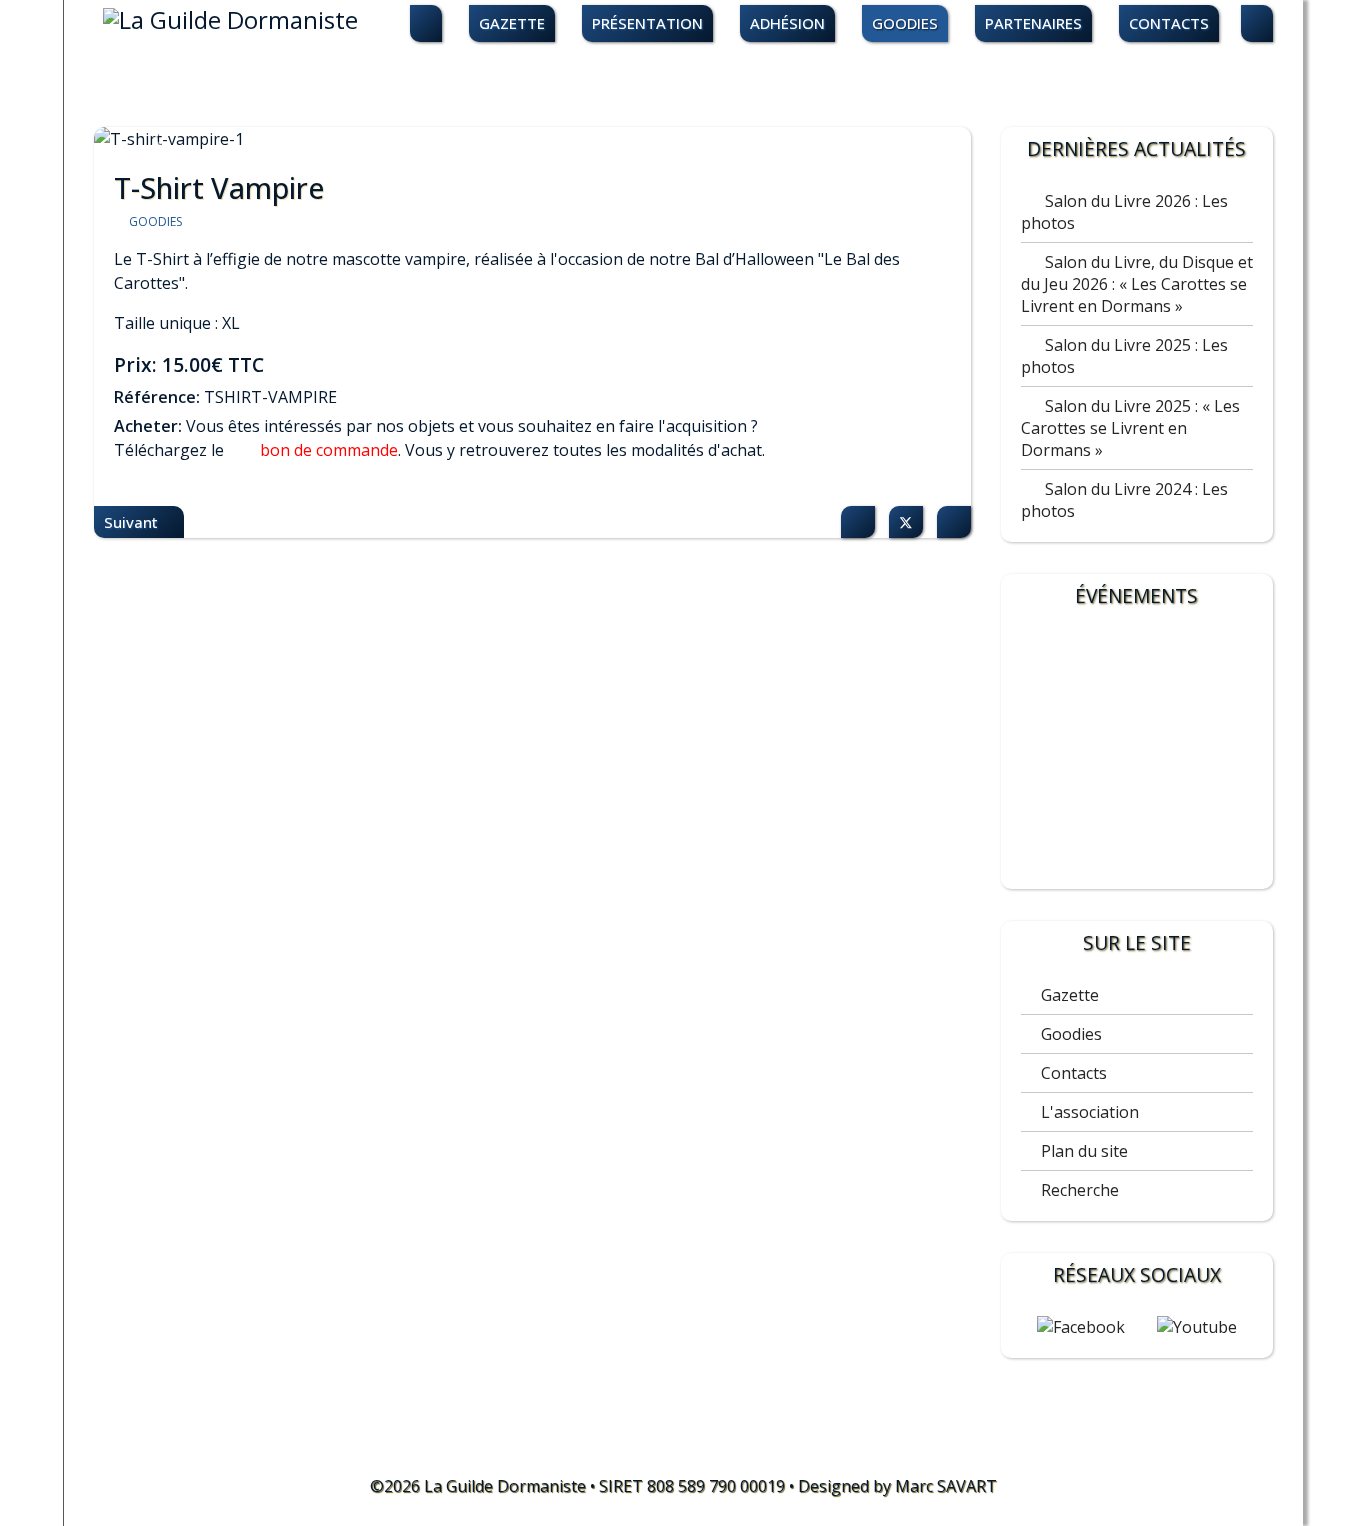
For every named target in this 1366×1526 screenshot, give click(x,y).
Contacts (1169, 23)
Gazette (512, 23)
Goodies (905, 23)
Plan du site (1084, 1151)
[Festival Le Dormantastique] (1137, 753)
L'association (1090, 1112)
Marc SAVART (946, 1486)
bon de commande (329, 450)
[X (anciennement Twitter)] (906, 522)
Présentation (647, 23)
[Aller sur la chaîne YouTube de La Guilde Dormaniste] (1197, 1327)
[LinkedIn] (954, 522)
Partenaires (1033, 23)
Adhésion (787, 23)
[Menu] (1257, 23)
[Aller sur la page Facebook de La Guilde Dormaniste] (1081, 1327)
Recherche (1080, 1190)
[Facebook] (858, 522)
